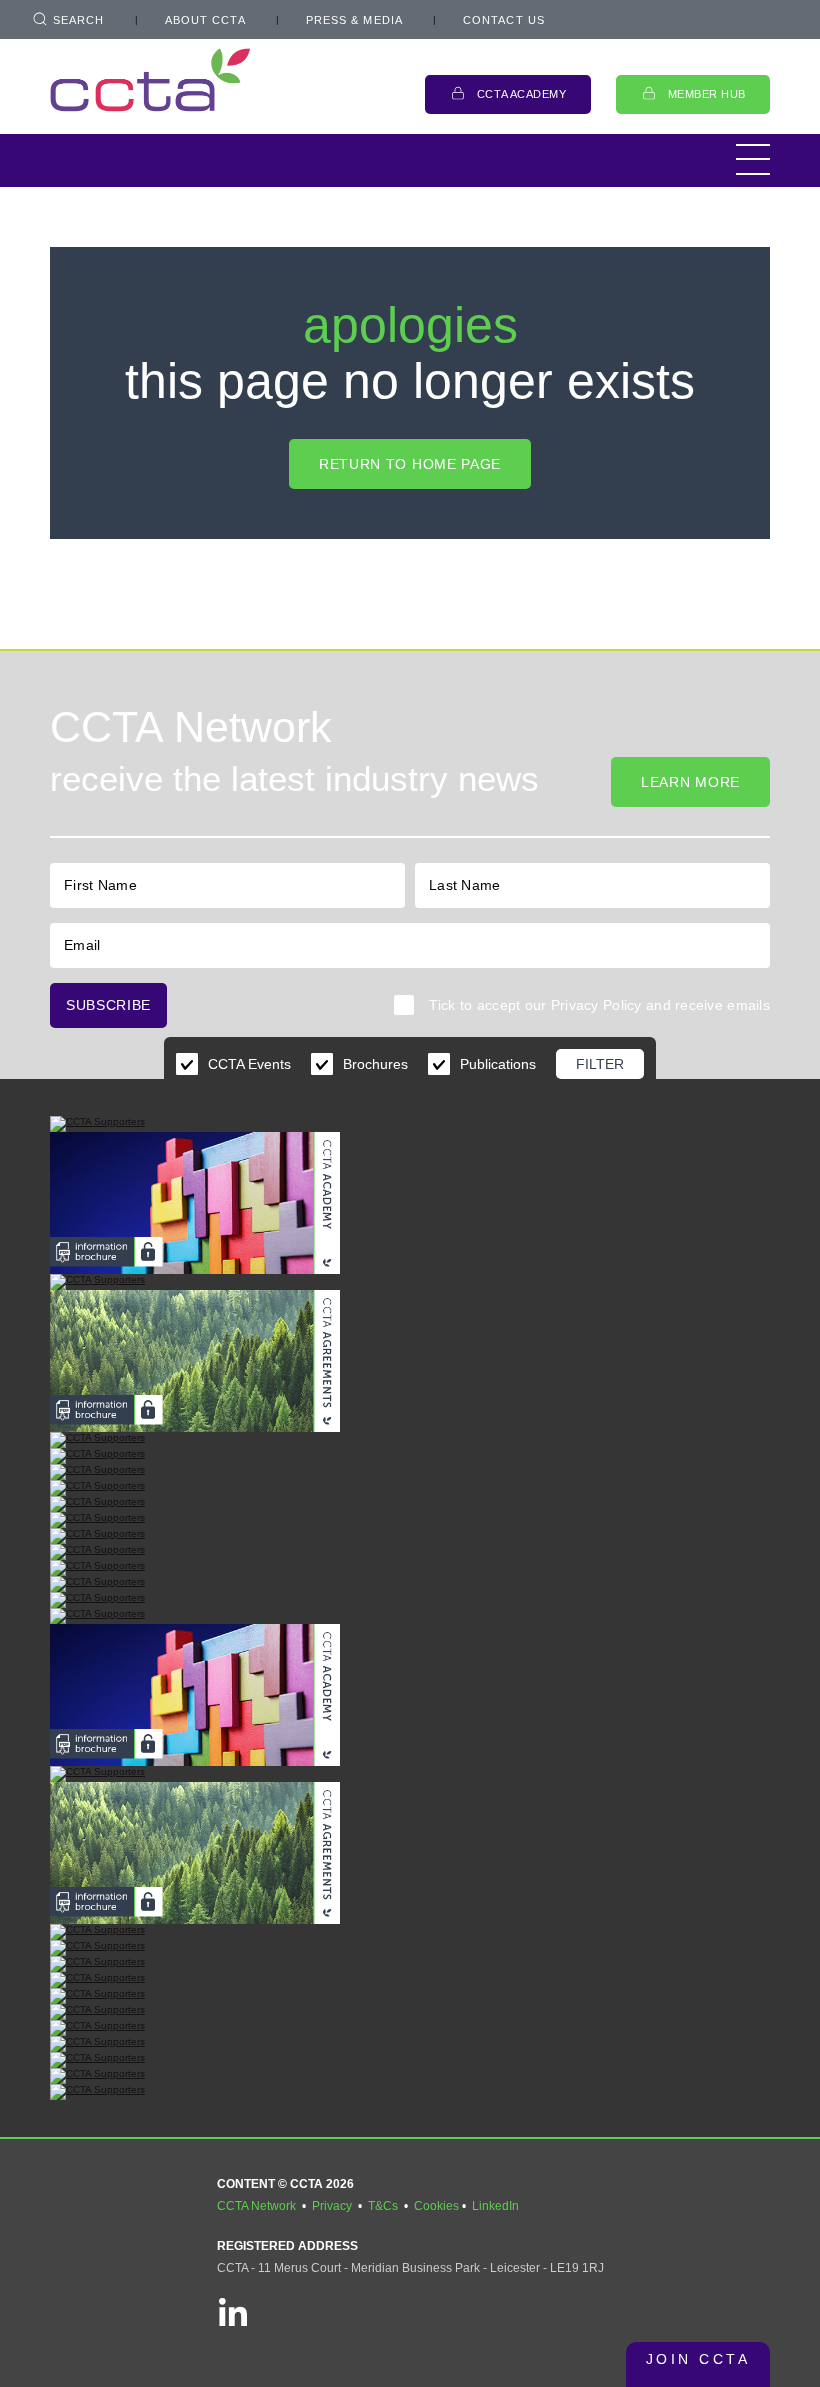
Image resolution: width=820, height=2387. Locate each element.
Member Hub (707, 94)
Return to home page (410, 464)
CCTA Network (256, 2206)
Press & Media (354, 20)
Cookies (436, 2206)
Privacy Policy (596, 1005)
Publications (498, 1064)
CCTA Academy (522, 94)
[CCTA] (150, 79)
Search (79, 20)
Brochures (375, 1064)
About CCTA (205, 20)
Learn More (690, 782)
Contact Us (504, 20)
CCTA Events (249, 1064)
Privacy (332, 2206)
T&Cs (383, 2206)
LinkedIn (495, 2206)
